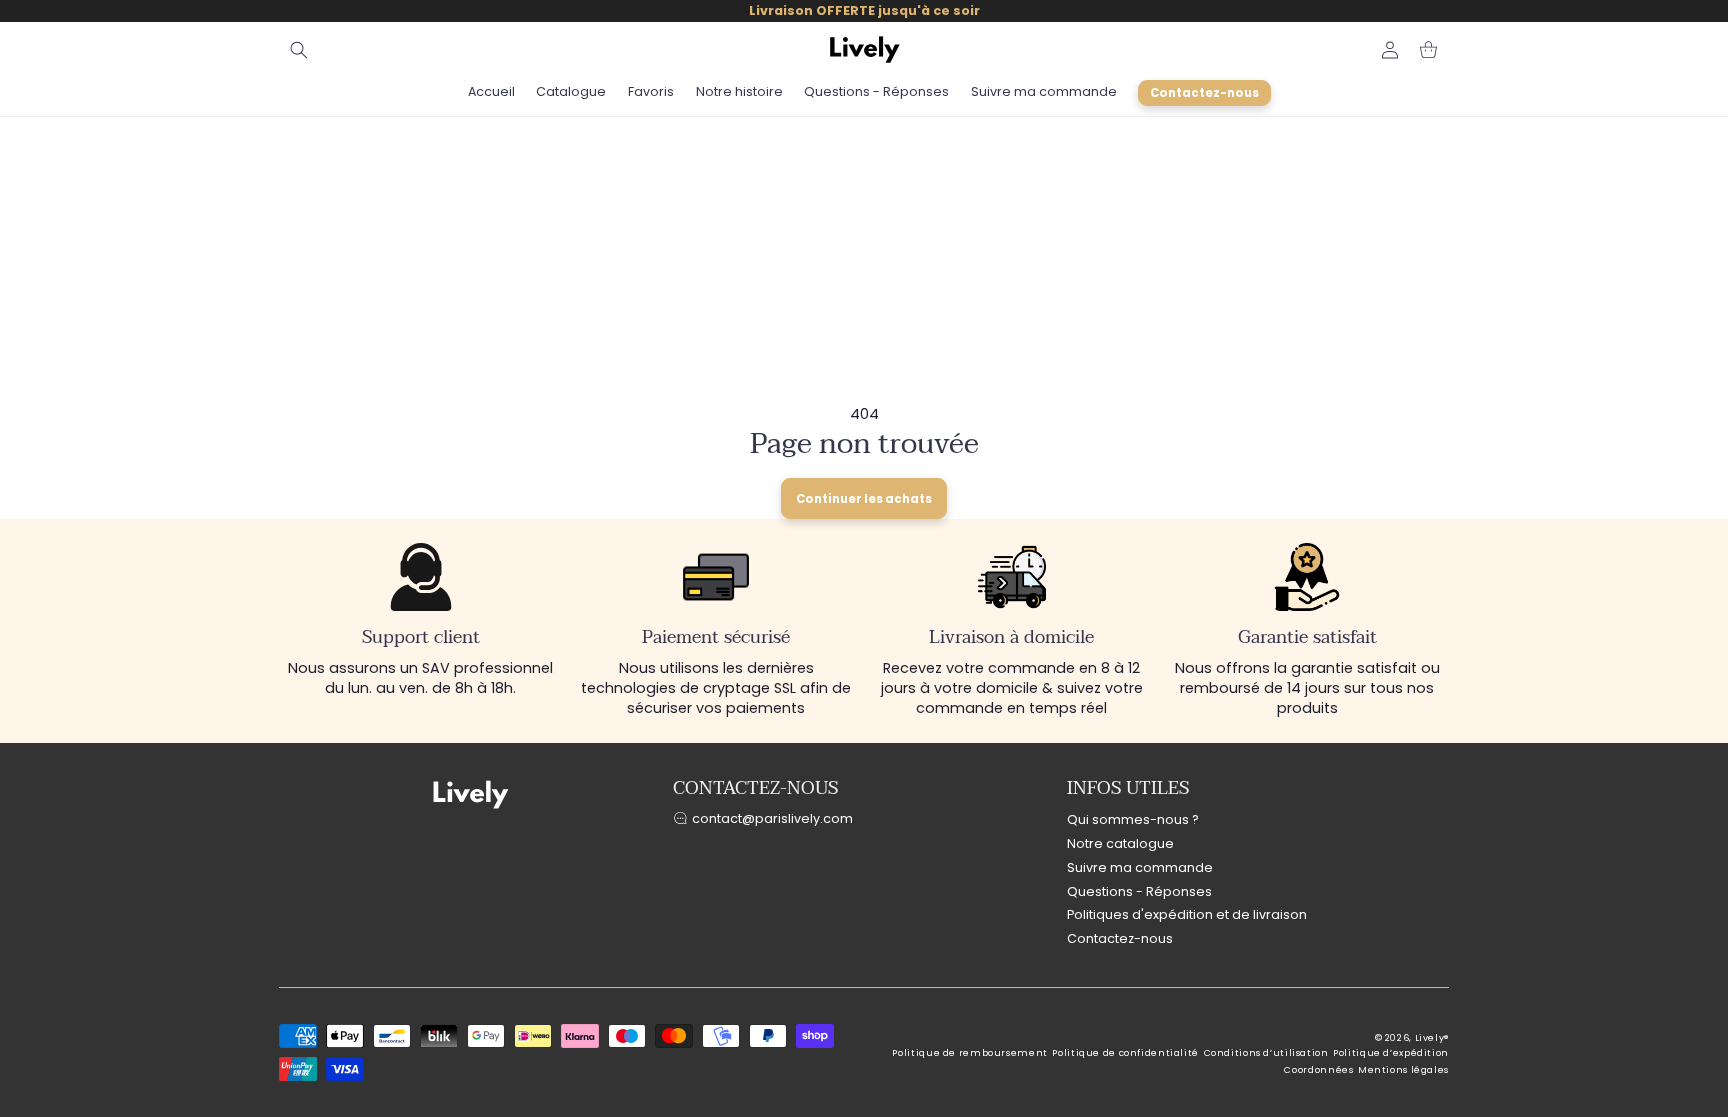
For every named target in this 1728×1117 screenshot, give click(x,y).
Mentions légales (1403, 1070)
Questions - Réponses (1139, 891)
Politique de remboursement (969, 1053)
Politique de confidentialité (1125, 1053)
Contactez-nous (1120, 938)
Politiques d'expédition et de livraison (1187, 914)
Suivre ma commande (1140, 867)
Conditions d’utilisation (1266, 1053)
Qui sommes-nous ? (1133, 819)
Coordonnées (1318, 1070)
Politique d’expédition (1391, 1053)
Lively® (1432, 1038)
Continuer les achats (864, 499)
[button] (299, 50)
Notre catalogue (1120, 843)
